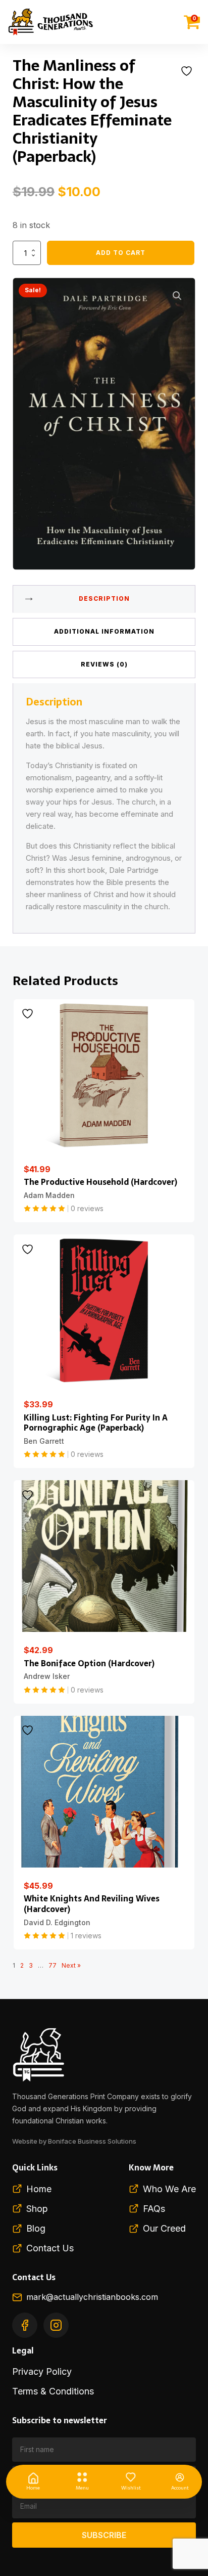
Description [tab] (104, 598)
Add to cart (121, 253)
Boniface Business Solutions (92, 2141)
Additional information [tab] (104, 631)
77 (53, 1965)
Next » (71, 1965)
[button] (177, 296)
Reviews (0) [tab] (104, 664)
